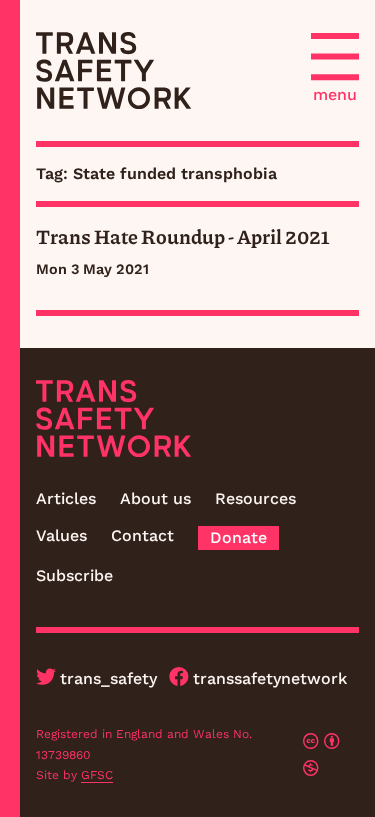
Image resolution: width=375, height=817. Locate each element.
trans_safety (108, 678)
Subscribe (74, 575)
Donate (238, 537)
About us (155, 498)
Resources (255, 498)
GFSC (97, 775)
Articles (66, 498)
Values (61, 535)
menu (335, 94)
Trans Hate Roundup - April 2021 (182, 236)
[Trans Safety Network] (113, 70)
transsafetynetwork (270, 678)
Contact (142, 535)
